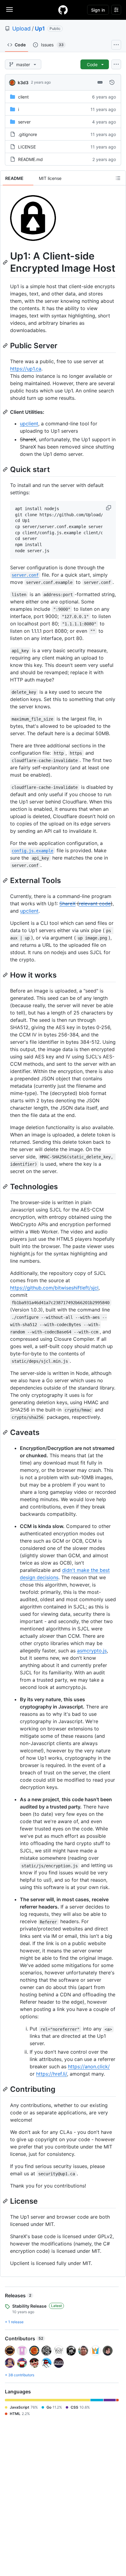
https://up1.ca (26, 369)
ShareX (67, 903)
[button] (109, 508)
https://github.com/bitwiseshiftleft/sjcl (54, 1288)
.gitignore (28, 134)
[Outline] (118, 178)
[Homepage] (63, 10)
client (23, 97)
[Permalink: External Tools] (6, 880)
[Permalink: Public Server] (6, 345)
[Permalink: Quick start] (6, 469)
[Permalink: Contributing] (6, 2089)
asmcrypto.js (92, 1651)
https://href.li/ (52, 2074)
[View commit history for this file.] (112, 82)
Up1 (40, 29)
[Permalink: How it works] (6, 975)
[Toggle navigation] (9, 9)
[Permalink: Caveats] (6, 1432)
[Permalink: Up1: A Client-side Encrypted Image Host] (6, 262)
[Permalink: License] (6, 2201)
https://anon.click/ (89, 2066)
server (24, 122)
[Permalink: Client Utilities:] (6, 412)
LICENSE (27, 147)
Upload (21, 29)
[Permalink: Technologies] (6, 1186)
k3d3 (23, 82)
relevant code (95, 903)
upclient (29, 424)
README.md (30, 159)
